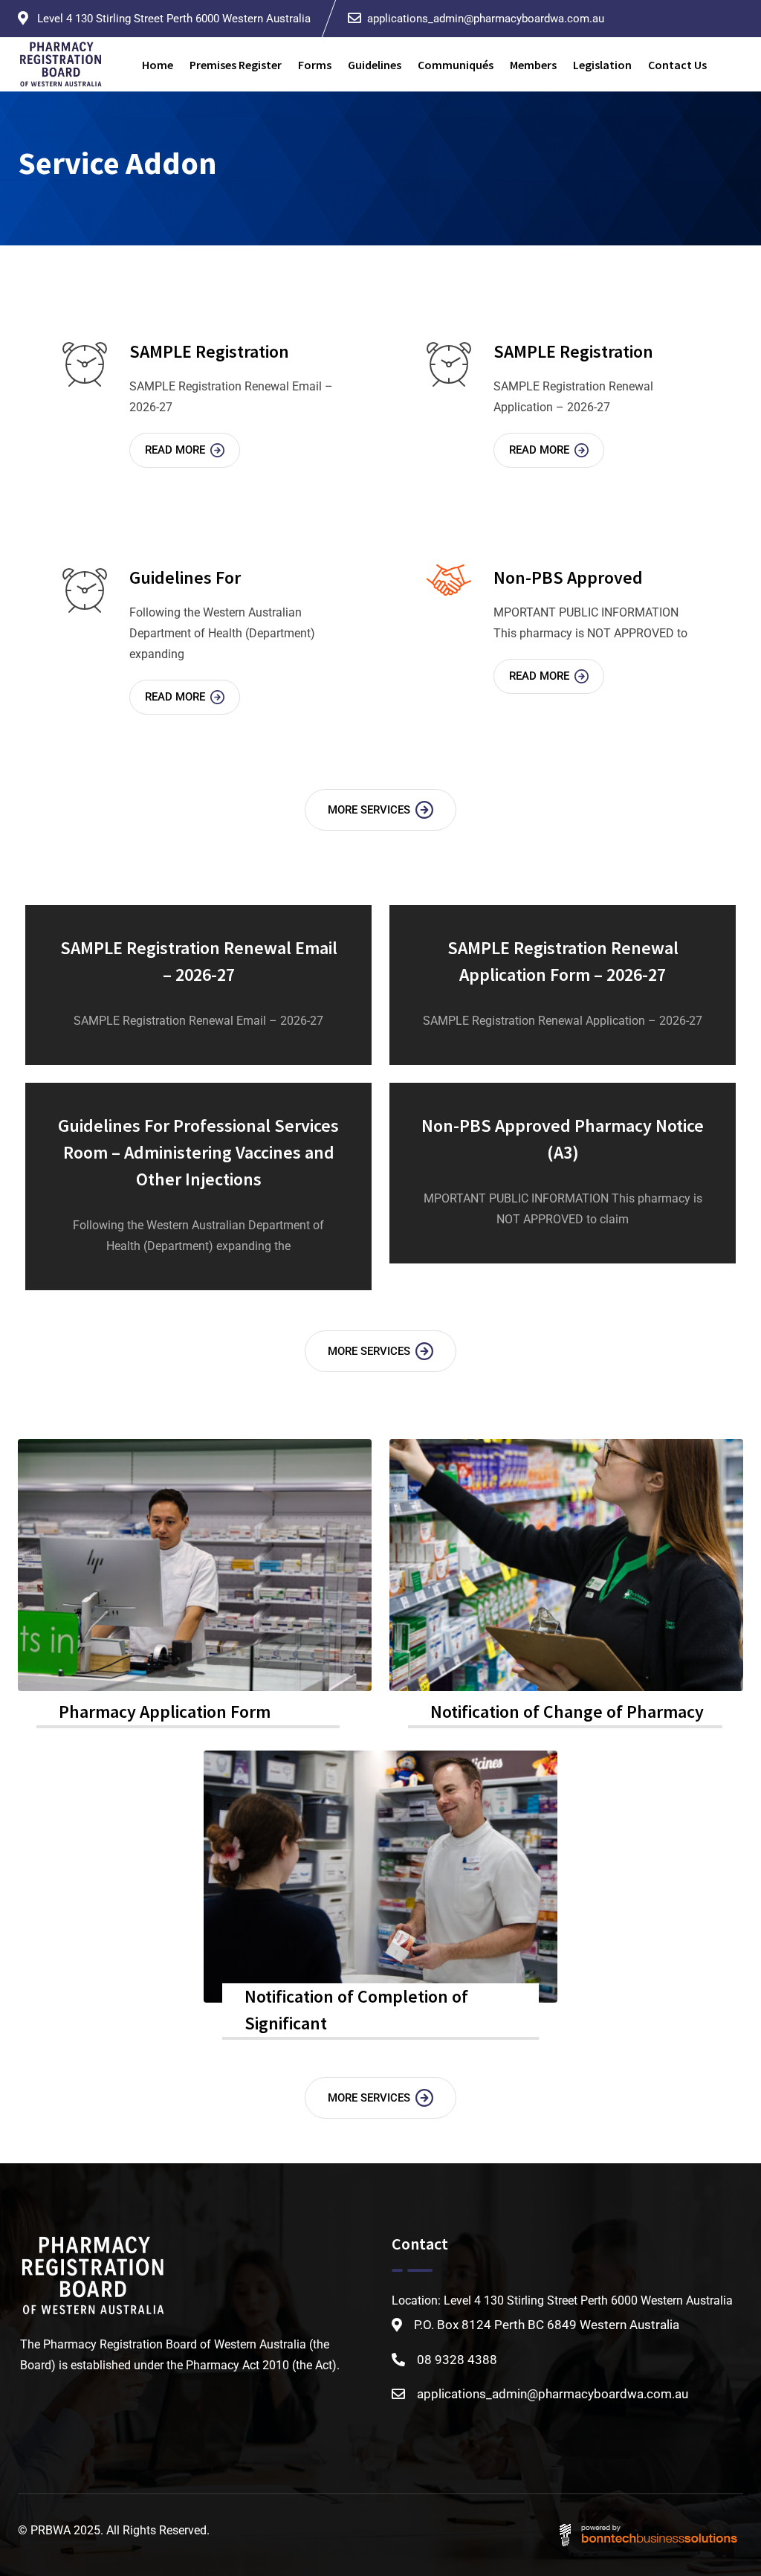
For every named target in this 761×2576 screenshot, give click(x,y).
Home (158, 65)
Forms (315, 65)
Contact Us (677, 65)
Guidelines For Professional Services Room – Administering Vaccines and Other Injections (198, 1152)
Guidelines (375, 65)
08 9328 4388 (457, 2360)
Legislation (602, 65)
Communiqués (456, 65)
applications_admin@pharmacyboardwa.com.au (486, 19)
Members (533, 65)
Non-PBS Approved (568, 577)
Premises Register (236, 65)
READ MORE (175, 450)
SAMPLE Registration (209, 351)
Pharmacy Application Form (165, 1712)
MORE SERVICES (369, 810)
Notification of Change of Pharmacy (567, 1712)
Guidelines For (185, 577)
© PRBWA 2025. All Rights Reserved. (114, 2530)
